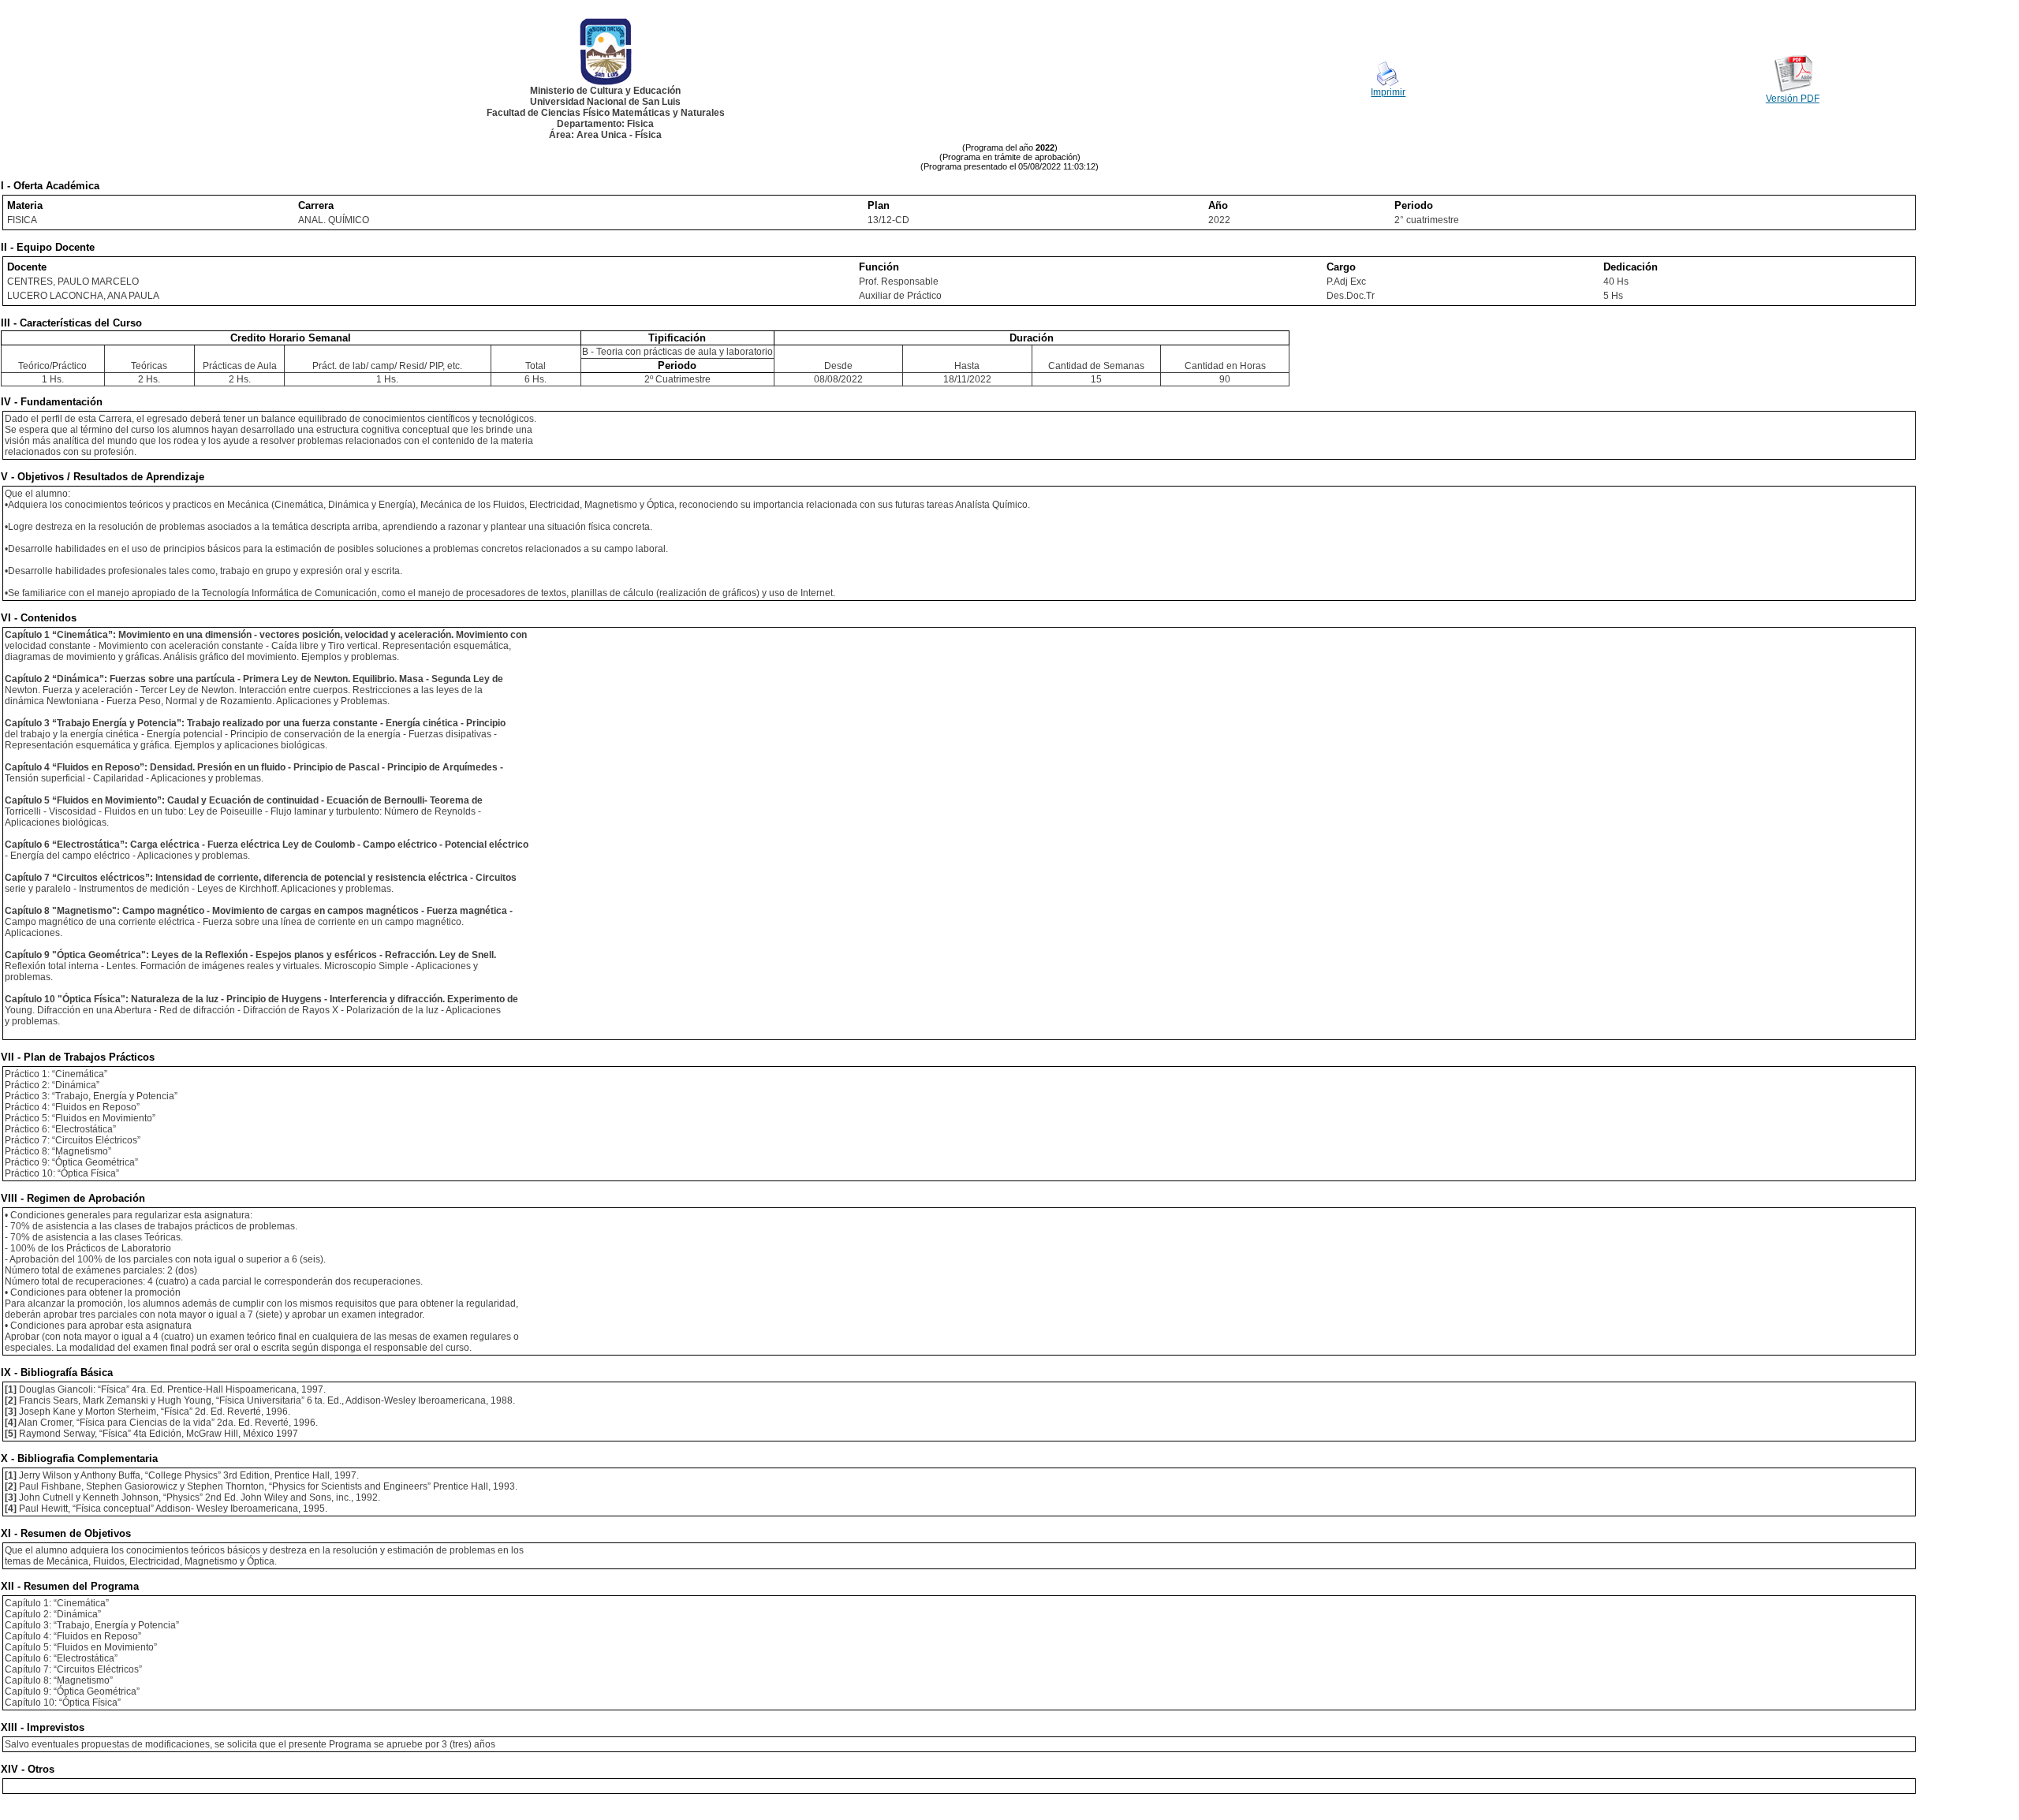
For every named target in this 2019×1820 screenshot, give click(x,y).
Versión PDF (1793, 99)
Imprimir (1388, 92)
